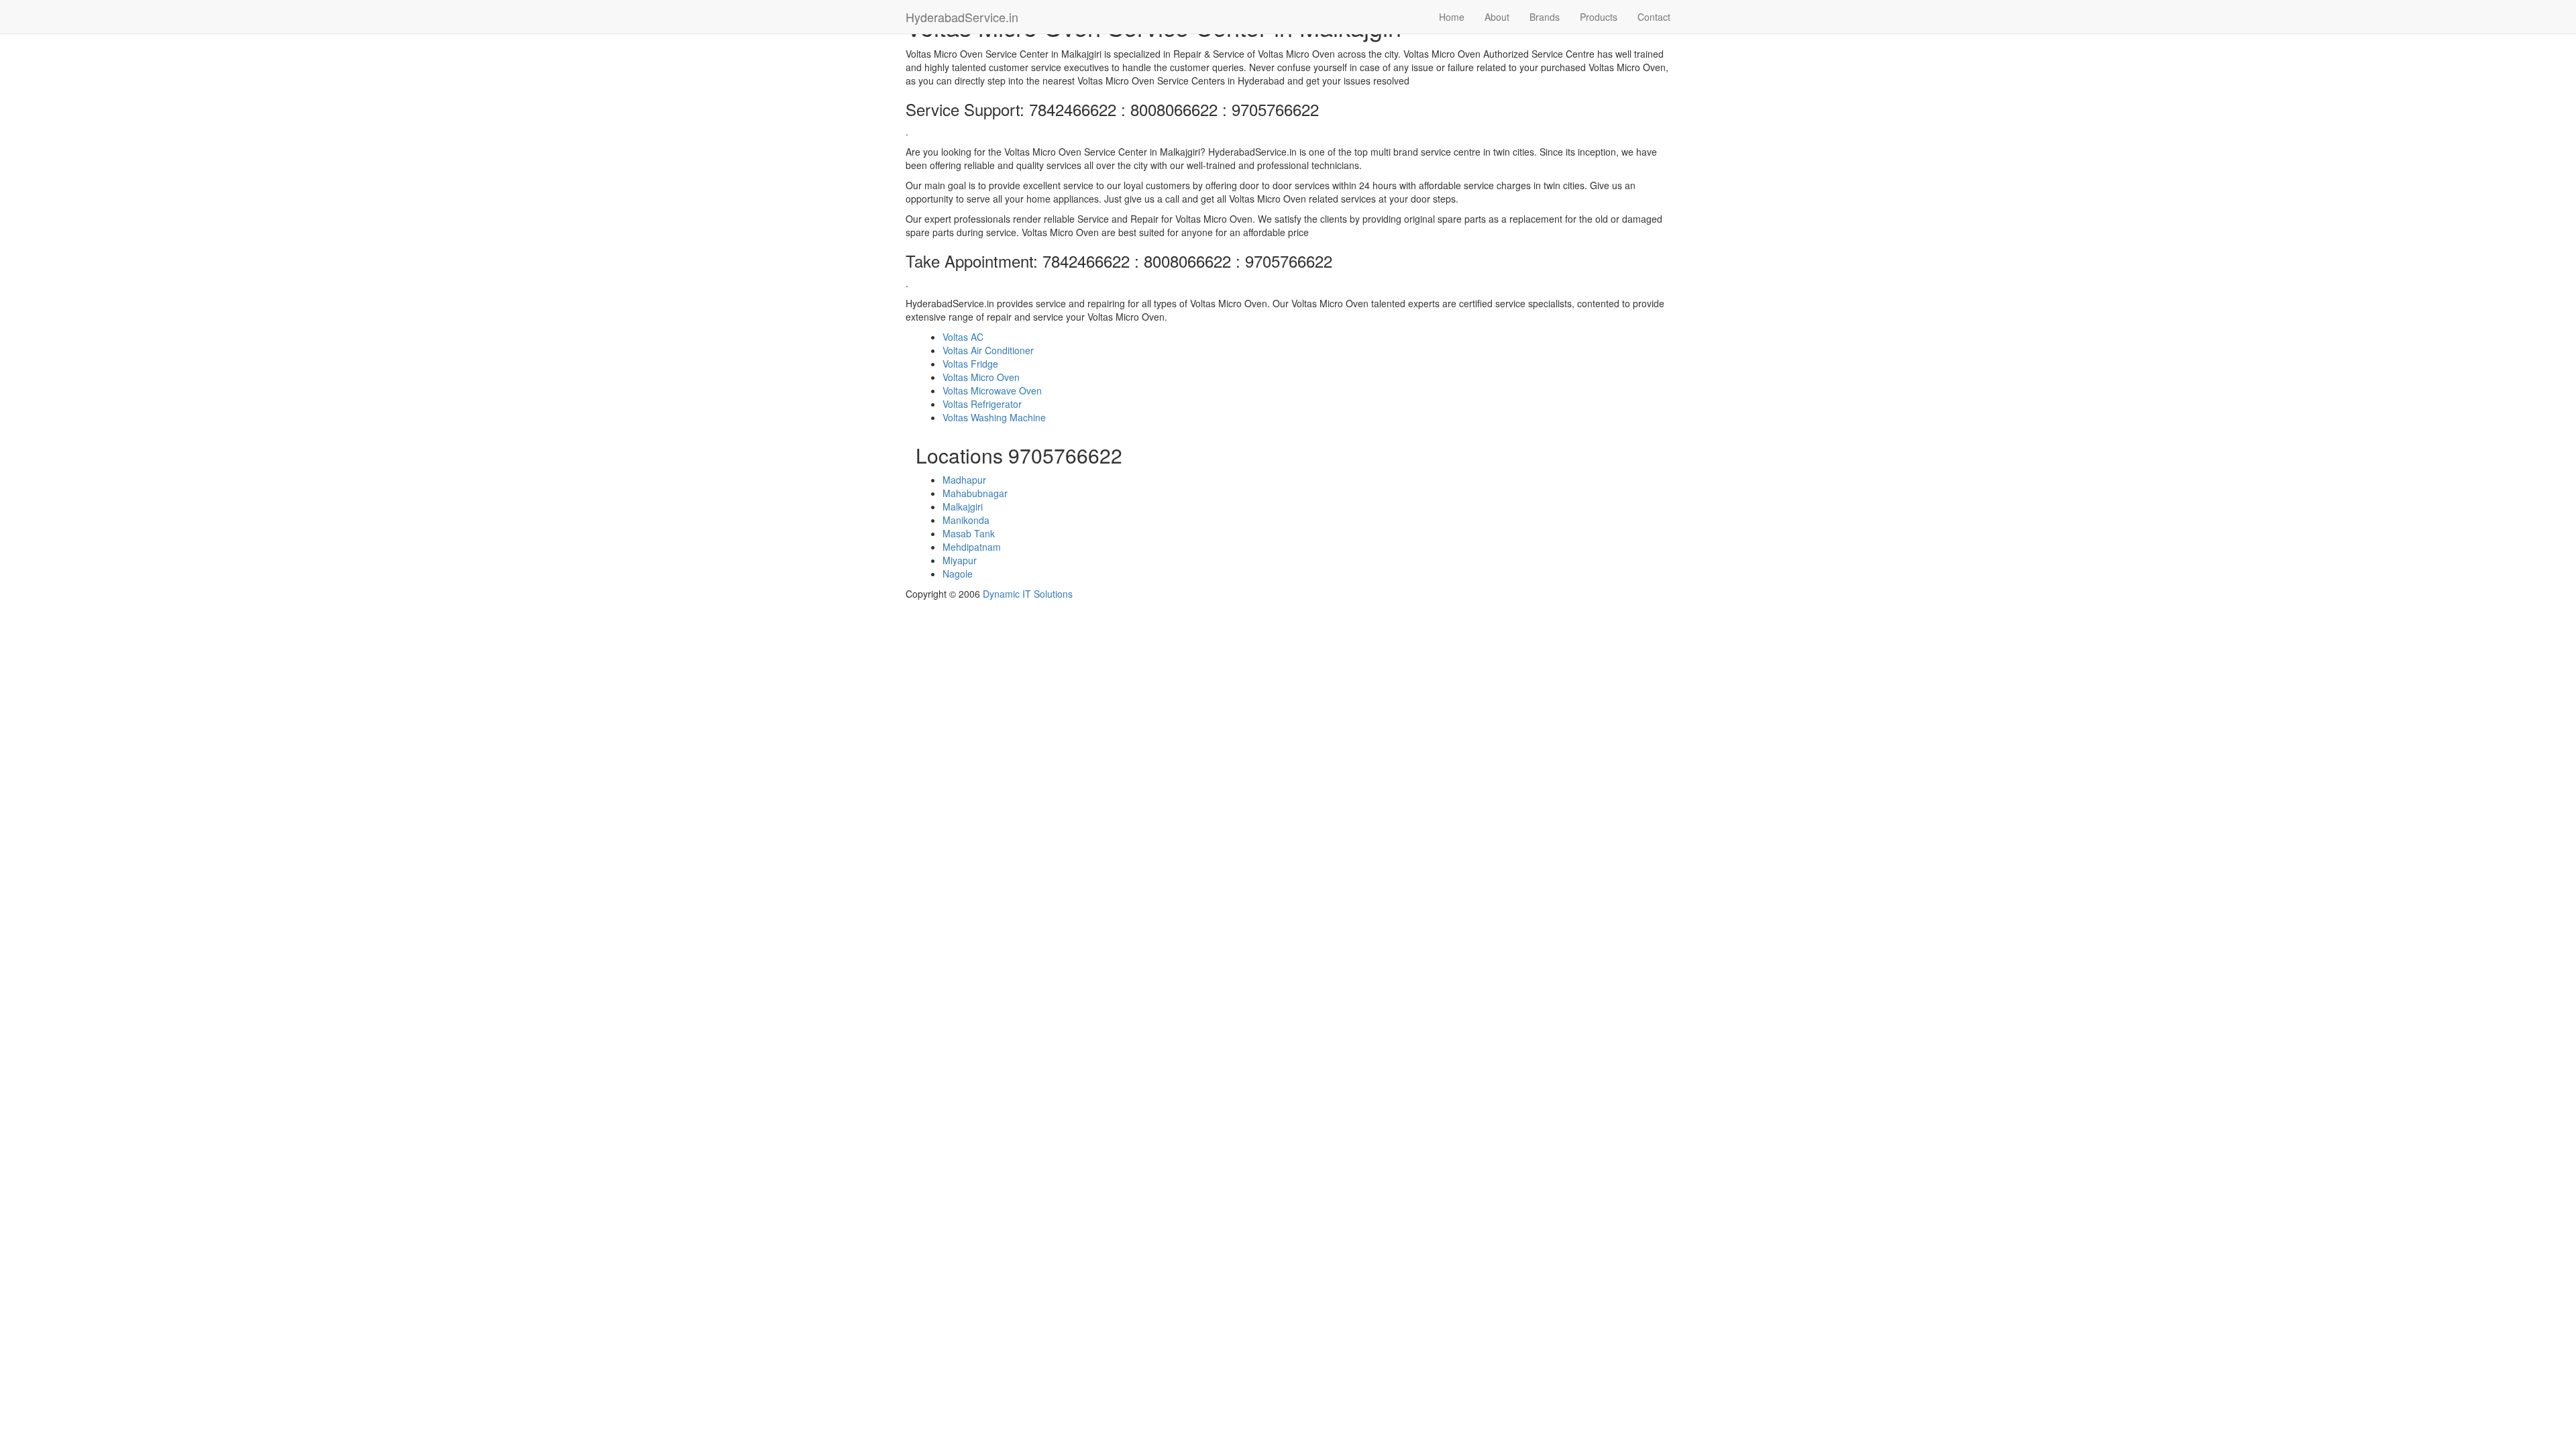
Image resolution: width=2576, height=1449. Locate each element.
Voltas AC (963, 337)
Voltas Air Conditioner (988, 350)
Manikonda (966, 520)
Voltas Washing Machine (994, 417)
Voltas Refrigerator (982, 404)
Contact (1654, 17)
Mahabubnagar (975, 493)
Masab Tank (969, 533)
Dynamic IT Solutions (1028, 594)
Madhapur (964, 480)
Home (1452, 17)
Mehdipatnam (972, 547)
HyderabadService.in (962, 17)
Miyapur (960, 560)
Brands (1545, 17)
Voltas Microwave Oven (992, 390)
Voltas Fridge (970, 364)
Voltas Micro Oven (981, 377)
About (1497, 17)
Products (1599, 17)
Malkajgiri (963, 506)
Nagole (958, 574)
